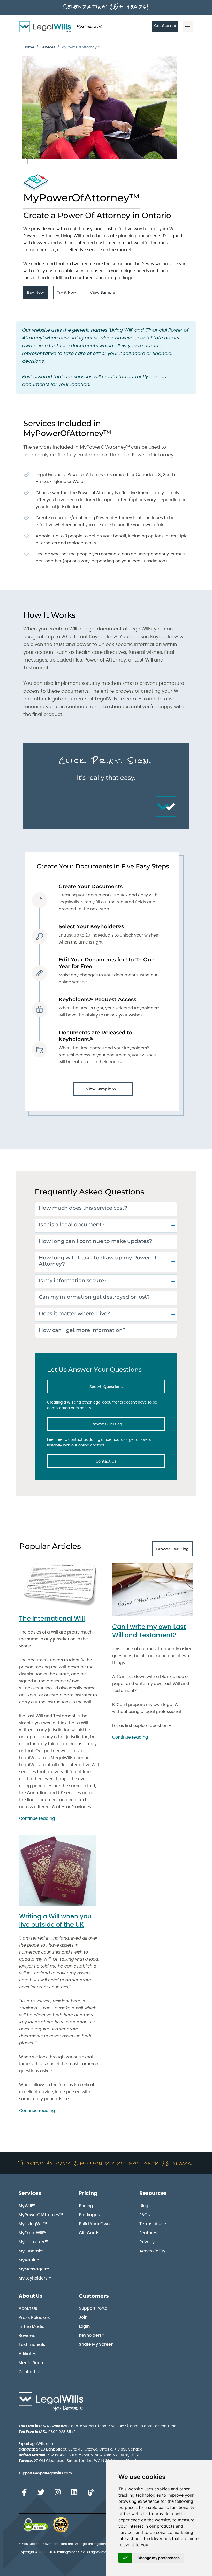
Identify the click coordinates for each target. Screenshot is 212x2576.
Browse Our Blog (127, 1425)
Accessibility (152, 2251)
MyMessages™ (34, 2269)
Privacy (147, 2242)
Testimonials (32, 2345)
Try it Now (69, 294)
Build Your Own (94, 2224)
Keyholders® (91, 2335)
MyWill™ (27, 2206)
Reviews (27, 2336)
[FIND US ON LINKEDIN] (74, 2492)
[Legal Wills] (61, 27)
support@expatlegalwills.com (45, 2473)
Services (48, 47)
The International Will (52, 1619)
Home (29, 47)
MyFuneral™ (31, 2251)
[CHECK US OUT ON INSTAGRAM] (58, 2492)
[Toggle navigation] (188, 27)
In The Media (32, 2327)
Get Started (165, 26)
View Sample (105, 294)
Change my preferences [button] (158, 2558)
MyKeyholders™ (35, 2278)
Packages (89, 2215)
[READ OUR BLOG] (91, 2492)
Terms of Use (153, 2224)
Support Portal (94, 2308)
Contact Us (130, 1463)
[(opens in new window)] (36, 2525)
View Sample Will (103, 1089)
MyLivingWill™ (33, 2224)
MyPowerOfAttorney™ (41, 2215)
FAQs (145, 2215)
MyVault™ (29, 2260)
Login (84, 2326)
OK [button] (125, 2558)
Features (148, 2233)
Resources (153, 2193)
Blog (144, 2206)
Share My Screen (96, 2344)
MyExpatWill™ (33, 2233)
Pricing (88, 2193)
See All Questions (127, 1388)
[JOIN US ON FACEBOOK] (24, 2492)
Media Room (32, 2363)
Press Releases (34, 2318)
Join (83, 2317)
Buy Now (37, 294)
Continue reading (37, 1818)
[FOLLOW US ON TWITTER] (41, 2492)
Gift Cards (89, 2233)
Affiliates (28, 2354)
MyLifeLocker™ (33, 2242)
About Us (31, 2296)
